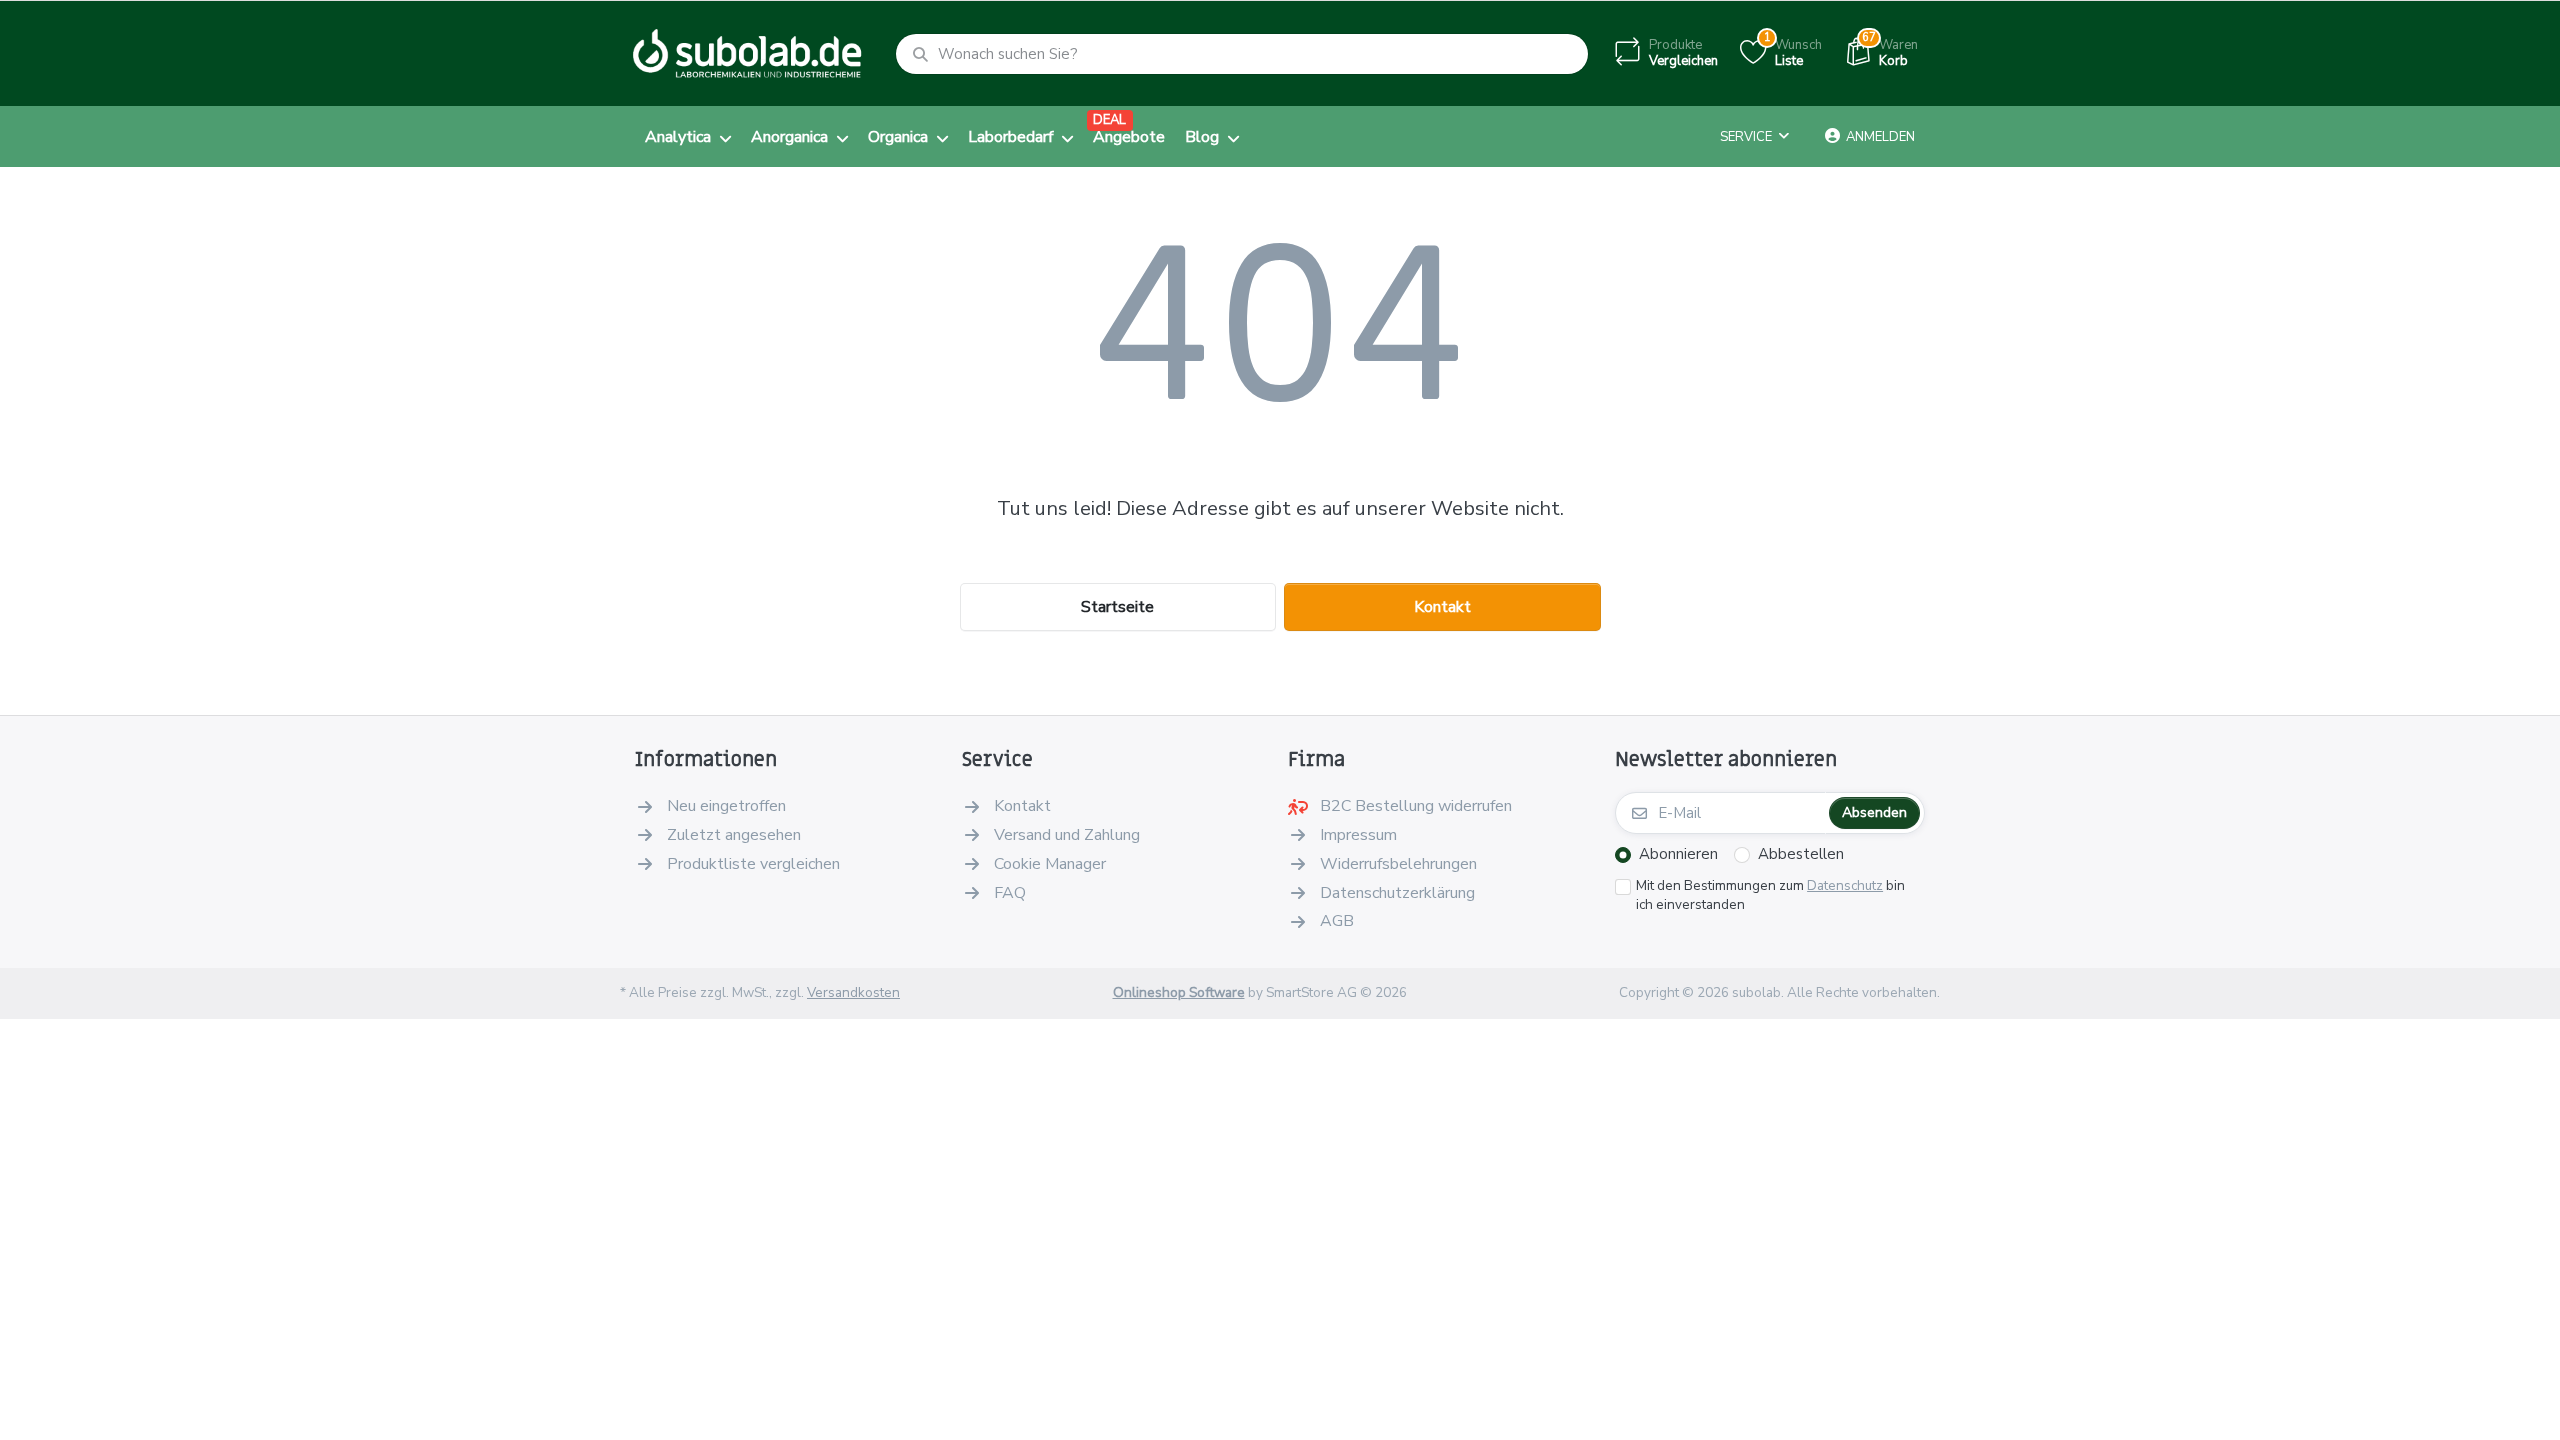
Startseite (1117, 607)
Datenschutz (1845, 885)
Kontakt (1442, 607)
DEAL (1109, 120)
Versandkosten (853, 992)
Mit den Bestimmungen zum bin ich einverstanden (1770, 895)
